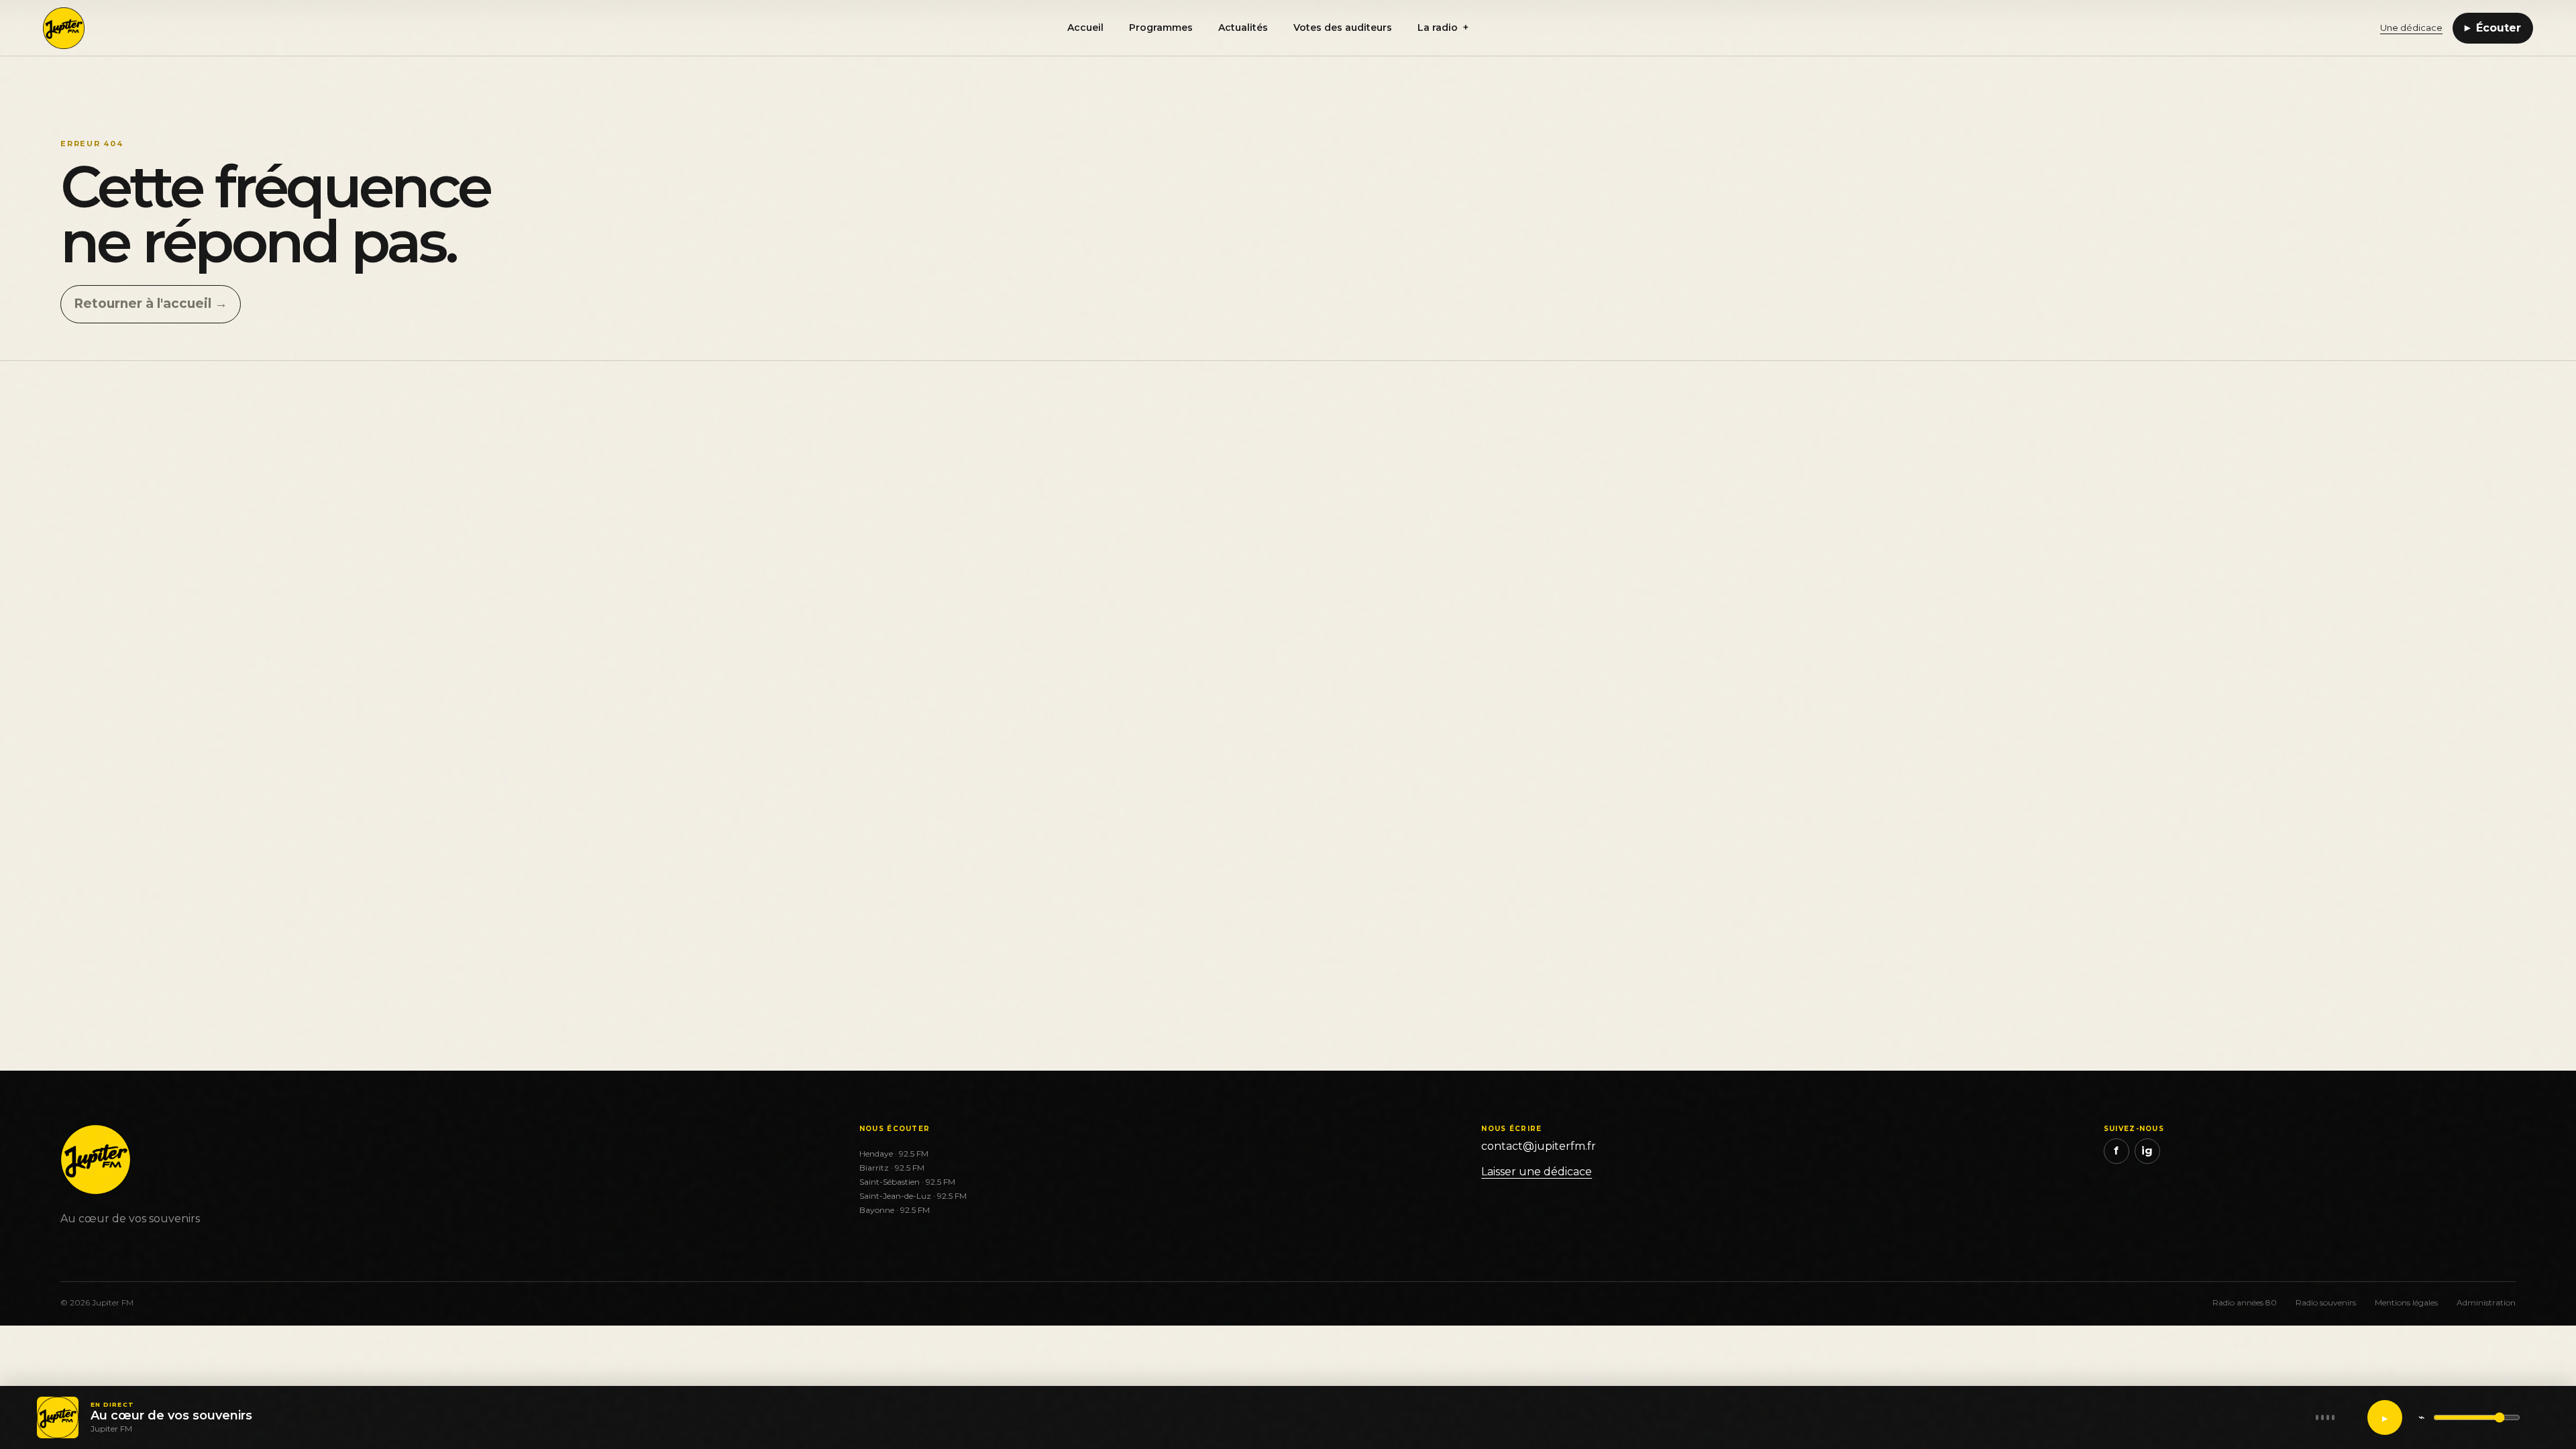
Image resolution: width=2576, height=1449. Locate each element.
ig (2147, 1151)
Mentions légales (2406, 1302)
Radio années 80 (2245, 1302)
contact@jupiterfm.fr (1539, 1146)
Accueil (1085, 28)
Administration (2486, 1302)
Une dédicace (2411, 28)
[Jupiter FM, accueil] (99, 28)
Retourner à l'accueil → (151, 304)
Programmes (1161, 28)
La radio (1443, 28)
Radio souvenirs (2326, 1302)
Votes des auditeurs (1343, 28)
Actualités (1243, 28)
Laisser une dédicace (1537, 1172)
